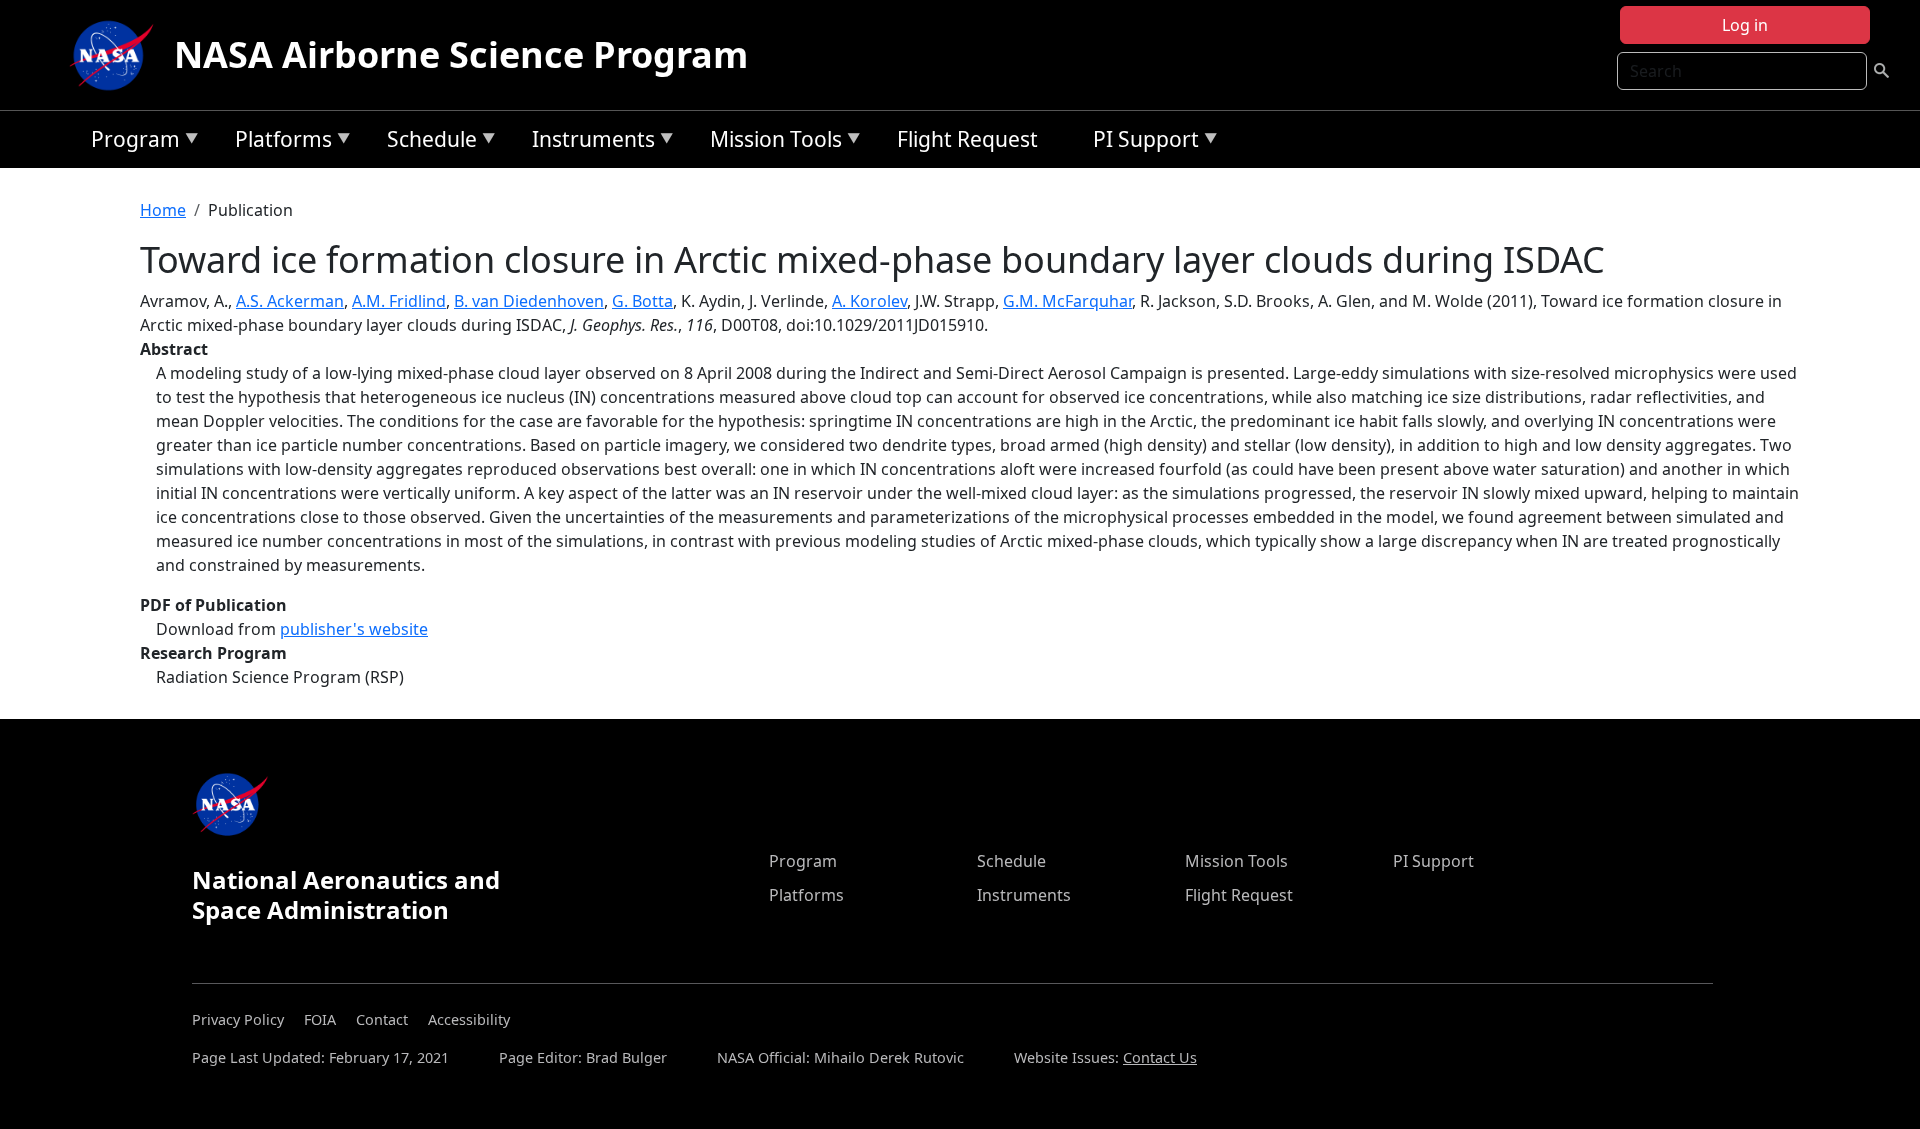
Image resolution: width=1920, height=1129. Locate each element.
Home (163, 210)
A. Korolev (869, 301)
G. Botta (642, 301)
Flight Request (967, 139)
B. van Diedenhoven (529, 301)
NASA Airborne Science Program (461, 54)
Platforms (278, 142)
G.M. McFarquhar (1067, 301)
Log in (1745, 25)
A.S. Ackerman (290, 301)
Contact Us (1160, 1057)
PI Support (1141, 142)
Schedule (427, 142)
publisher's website (354, 629)
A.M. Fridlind (399, 301)
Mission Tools (771, 142)
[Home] (116, 55)
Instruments (588, 142)
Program (130, 142)
